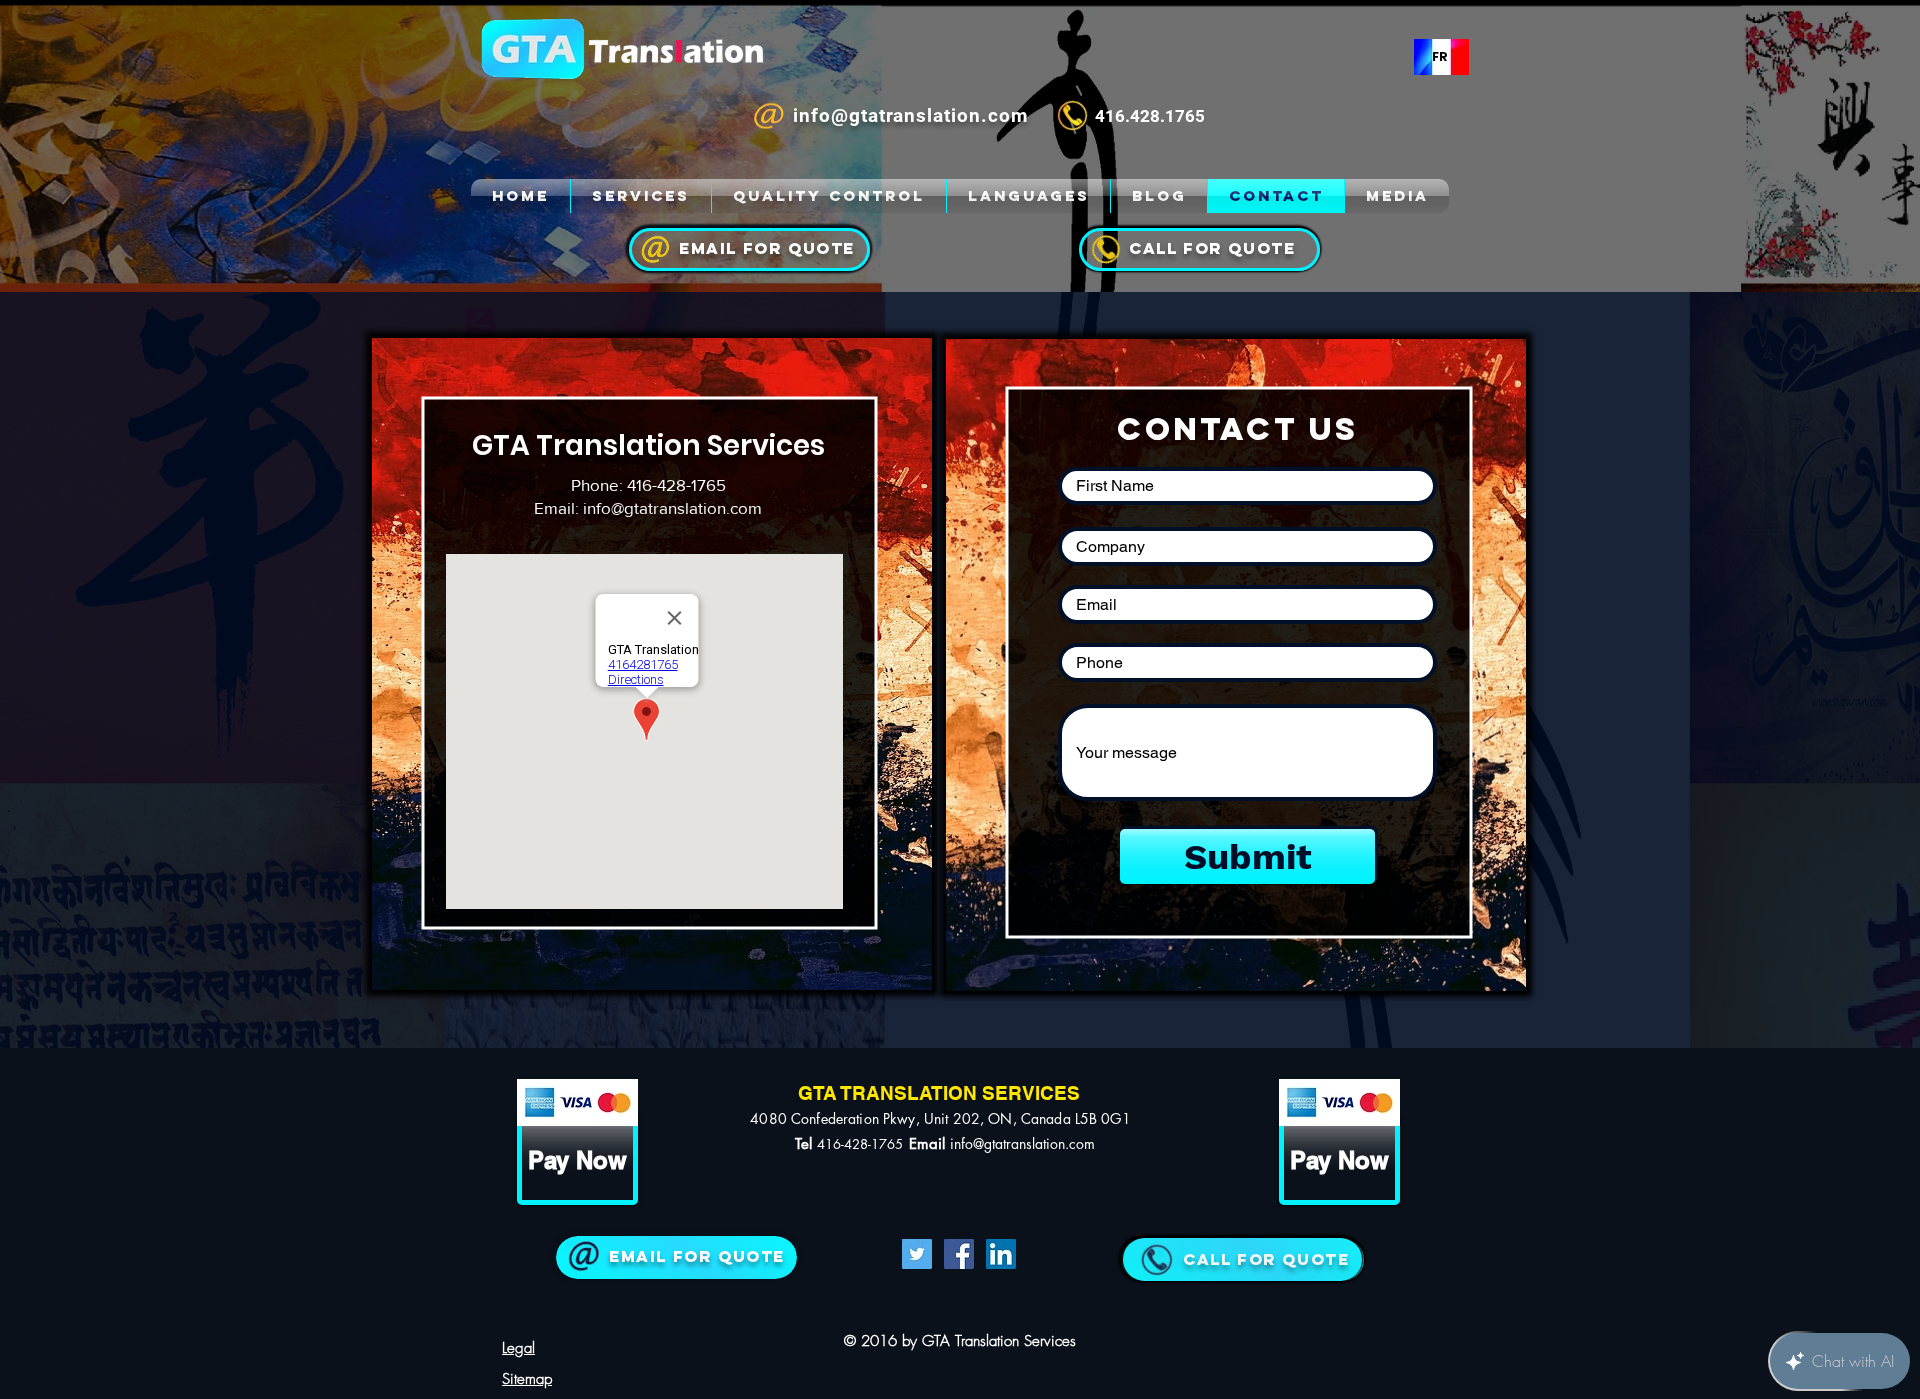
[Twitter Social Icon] (917, 1254)
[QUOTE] (1241, 1259)
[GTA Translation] (521, 196)
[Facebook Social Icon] (959, 1254)
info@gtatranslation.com (672, 507)
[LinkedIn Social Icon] (1001, 1254)
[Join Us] (676, 1257)
